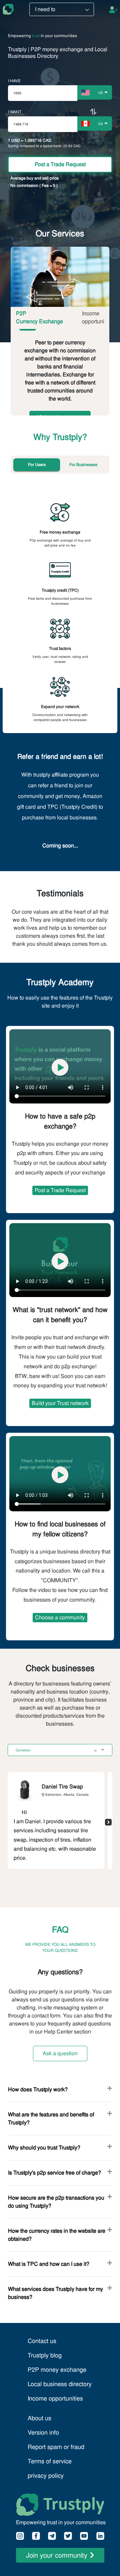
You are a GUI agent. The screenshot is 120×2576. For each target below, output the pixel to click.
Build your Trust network (60, 1403)
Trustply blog (45, 2355)
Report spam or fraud (56, 2447)
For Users (37, 465)
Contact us (42, 2341)
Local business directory (60, 2384)
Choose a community (60, 1617)
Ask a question (60, 2053)
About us (39, 2418)
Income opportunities (55, 2398)
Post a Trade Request (60, 164)
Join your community (57, 2555)
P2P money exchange (57, 2370)
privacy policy (46, 2476)
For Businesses (83, 465)
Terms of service (50, 2461)
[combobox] (94, 92)
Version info (43, 2432)
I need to (45, 9)
